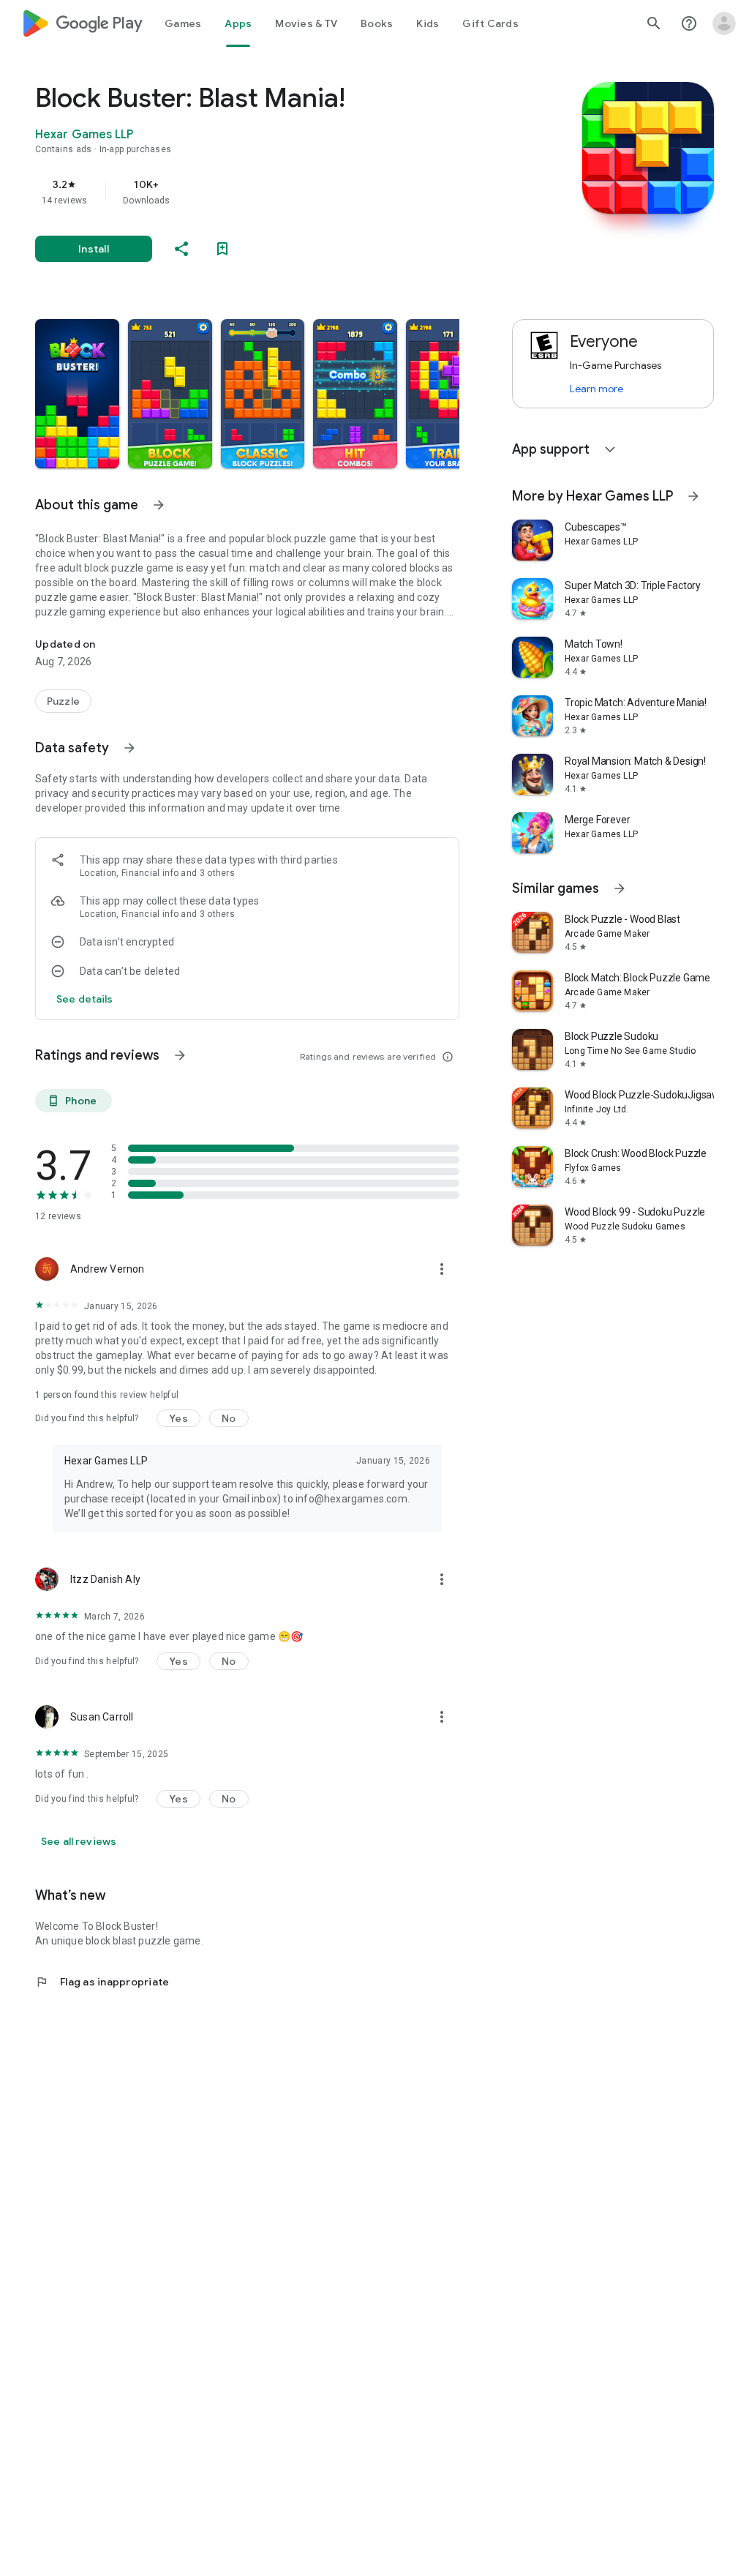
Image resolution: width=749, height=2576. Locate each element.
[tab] (183, 23)
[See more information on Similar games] (620, 888)
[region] (268, 192)
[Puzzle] (63, 701)
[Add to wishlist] (222, 249)
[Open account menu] (724, 23)
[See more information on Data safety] (129, 748)
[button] (77, 394)
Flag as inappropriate (102, 1982)
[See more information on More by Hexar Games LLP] (693, 496)
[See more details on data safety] (85, 999)
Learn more (596, 389)
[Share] (181, 249)
